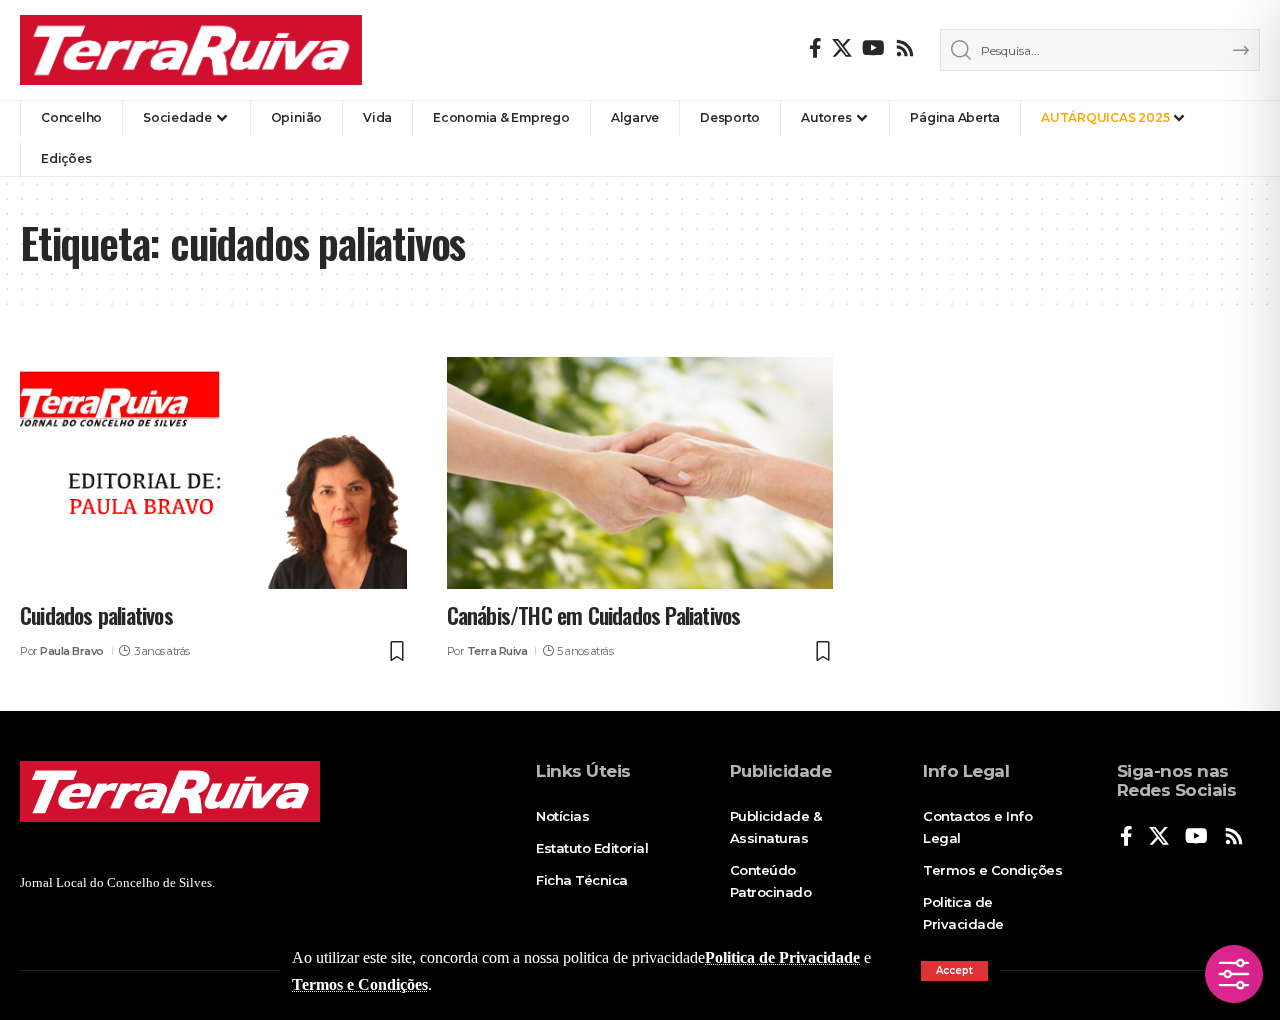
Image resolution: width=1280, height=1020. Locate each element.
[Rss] (905, 48)
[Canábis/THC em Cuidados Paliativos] (640, 473)
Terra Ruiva (497, 651)
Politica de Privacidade (782, 957)
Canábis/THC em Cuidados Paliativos (594, 615)
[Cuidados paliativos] (213, 473)
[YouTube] (873, 48)
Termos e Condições (360, 984)
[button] (954, 971)
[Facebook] (815, 48)
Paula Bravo (72, 651)
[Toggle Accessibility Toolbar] (1234, 974)
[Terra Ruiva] (191, 50)
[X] (842, 48)
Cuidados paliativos (96, 615)
